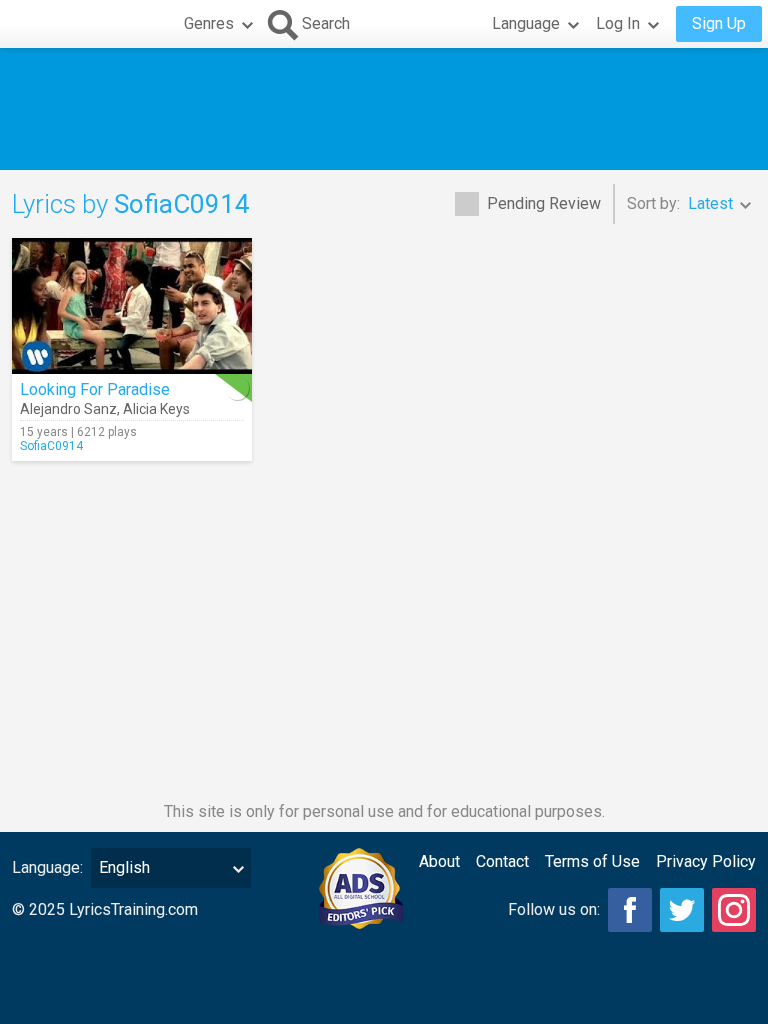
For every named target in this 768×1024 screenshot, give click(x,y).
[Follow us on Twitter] (682, 910)
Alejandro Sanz (68, 409)
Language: (47, 867)
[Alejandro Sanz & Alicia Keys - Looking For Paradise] (132, 306)
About (439, 861)
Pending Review (544, 203)
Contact (502, 861)
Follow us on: (554, 909)
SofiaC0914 (51, 446)
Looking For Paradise (95, 389)
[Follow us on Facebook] (630, 910)
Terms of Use (592, 861)
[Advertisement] (384, 109)
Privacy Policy (706, 861)
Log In (618, 23)
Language (526, 23)
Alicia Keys (156, 409)
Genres (209, 23)
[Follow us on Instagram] (734, 910)
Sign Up (719, 23)
